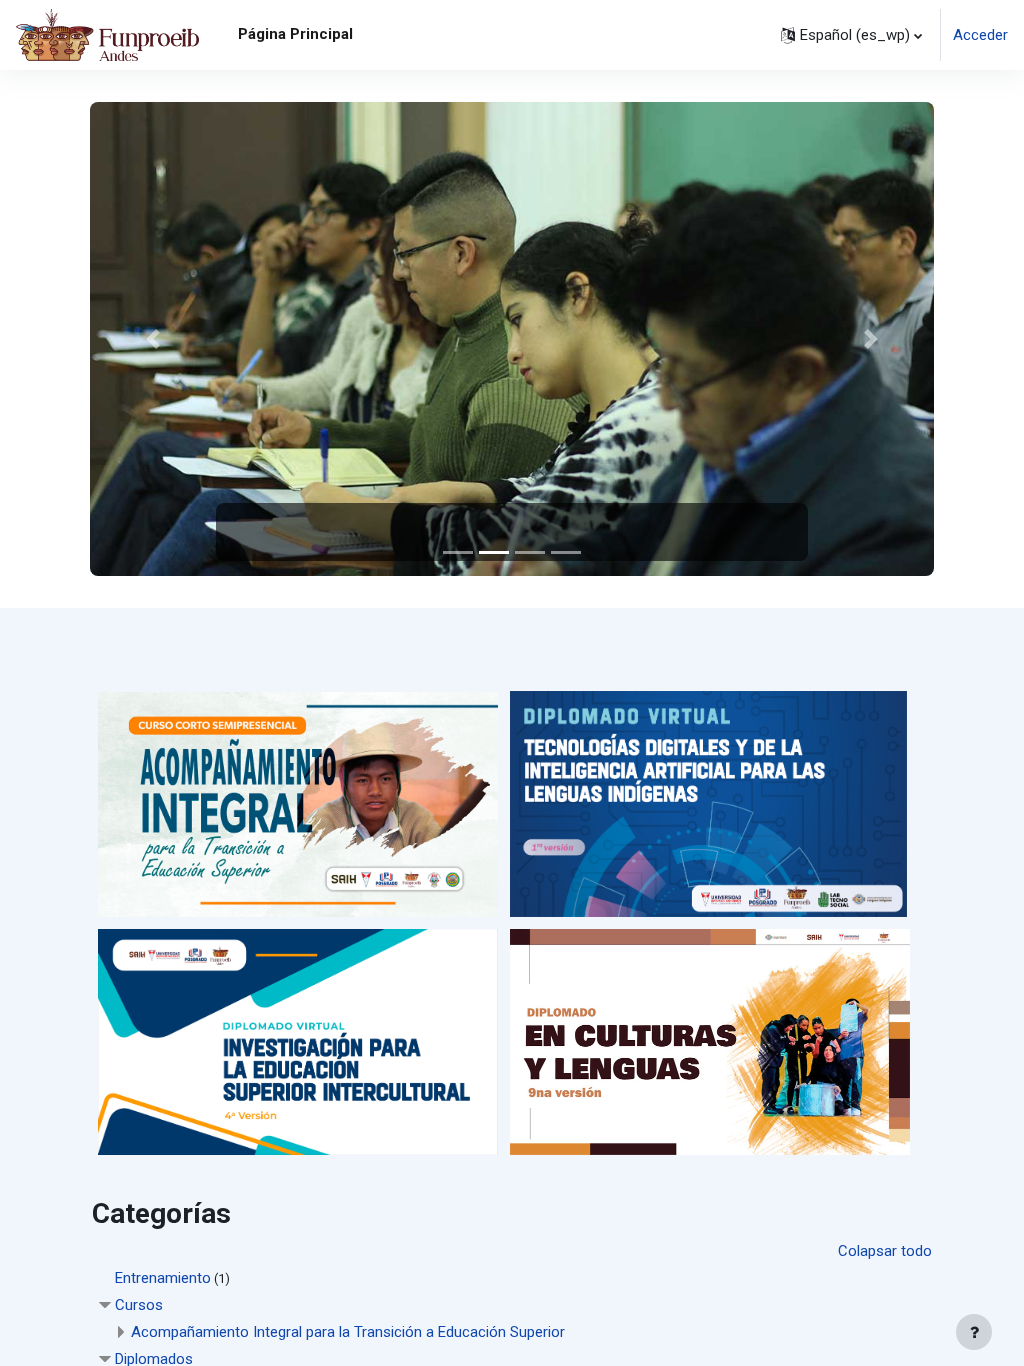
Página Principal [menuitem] (295, 34)
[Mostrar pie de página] (974, 1332)
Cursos (139, 1305)
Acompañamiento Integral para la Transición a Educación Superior (348, 1332)
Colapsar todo (885, 1251)
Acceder (980, 35)
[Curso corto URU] (298, 803)
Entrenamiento (163, 1278)
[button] (851, 35)
